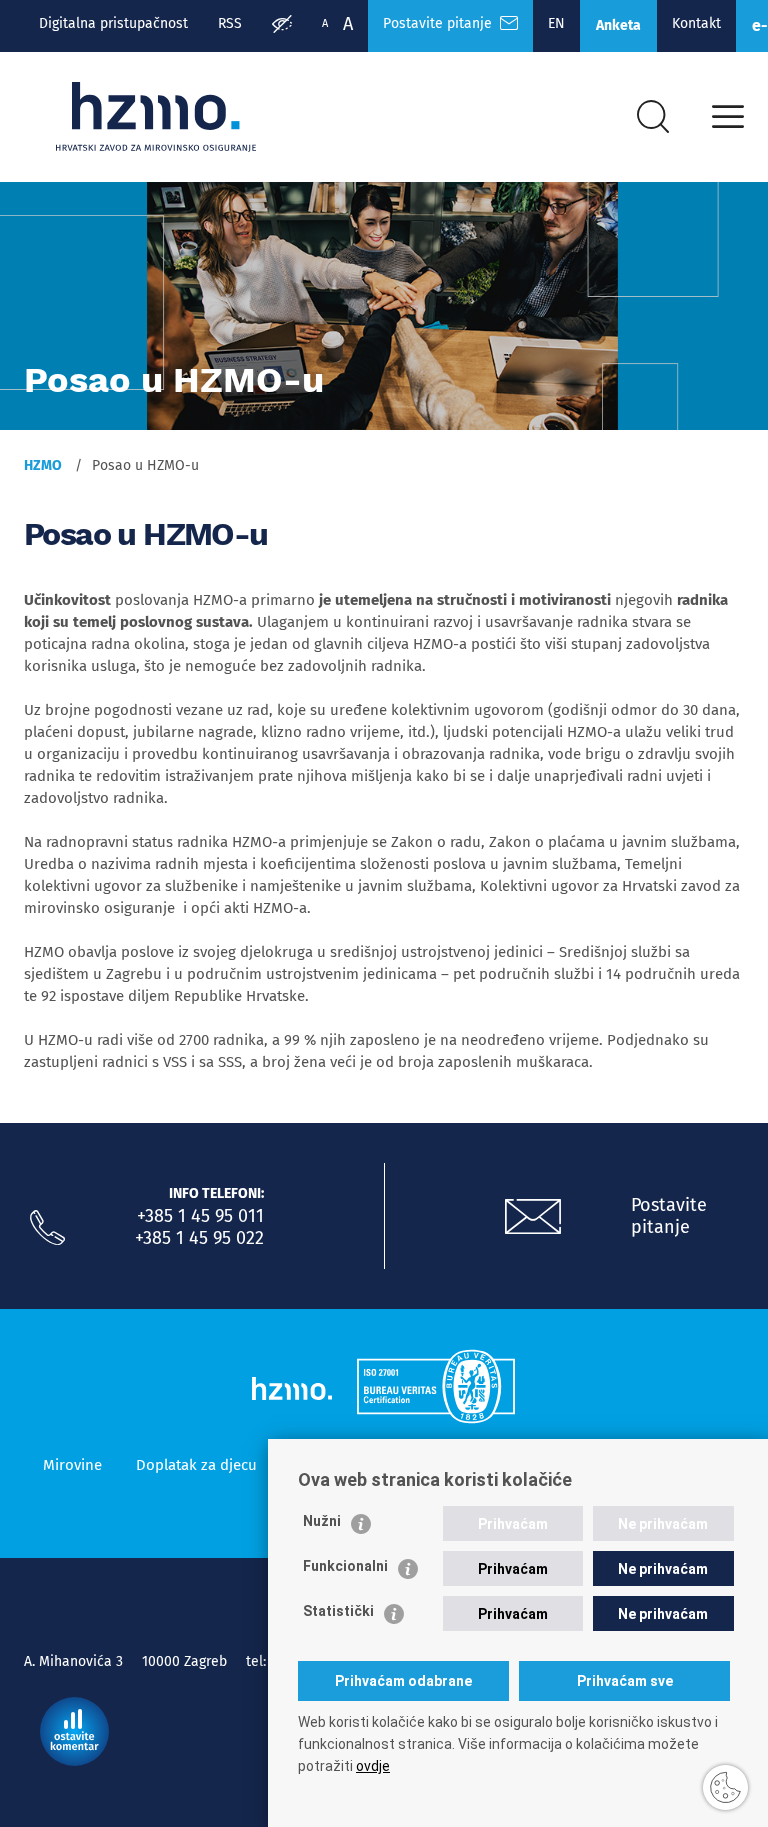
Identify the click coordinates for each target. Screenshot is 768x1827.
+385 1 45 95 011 (200, 1216)
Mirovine (72, 1465)
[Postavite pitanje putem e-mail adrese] (533, 1217)
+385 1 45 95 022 (199, 1238)
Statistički (338, 1611)
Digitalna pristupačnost (113, 23)
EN (556, 23)
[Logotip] (156, 117)
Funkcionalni (345, 1566)
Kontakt (696, 23)
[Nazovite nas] (47, 1228)
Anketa (618, 25)
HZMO (43, 465)
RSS (230, 23)
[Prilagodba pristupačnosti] (282, 26)
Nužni (322, 1521)
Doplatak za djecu (196, 1465)
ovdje (373, 1766)
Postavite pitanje (441, 23)
